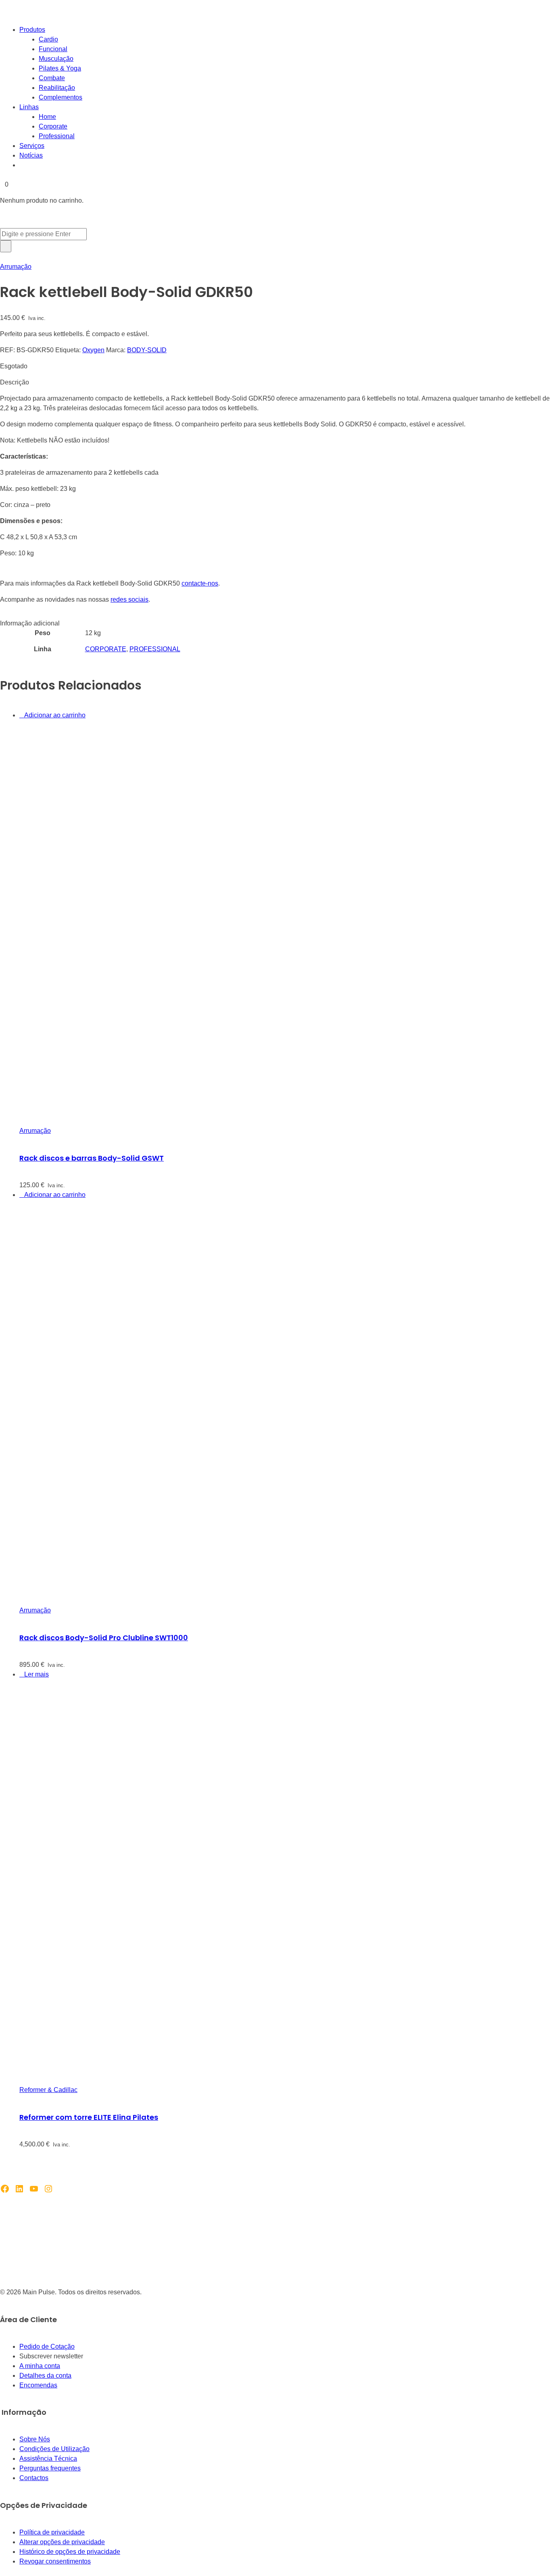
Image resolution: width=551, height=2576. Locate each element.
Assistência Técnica (48, 2459)
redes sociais (129, 599)
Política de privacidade (52, 2532)
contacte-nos (200, 583)
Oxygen (93, 350)
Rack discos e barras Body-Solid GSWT (92, 1158)
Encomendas (38, 2385)
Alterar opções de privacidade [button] (62, 2542)
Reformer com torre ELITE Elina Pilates (89, 2117)
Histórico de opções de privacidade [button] (70, 2552)
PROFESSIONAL (155, 649)
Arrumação (16, 267)
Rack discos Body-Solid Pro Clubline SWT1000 (104, 1638)
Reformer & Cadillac (48, 2090)
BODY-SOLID (147, 350)
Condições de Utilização (54, 2449)
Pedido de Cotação (47, 2346)
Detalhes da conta (45, 2376)
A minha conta (40, 2366)
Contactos (34, 2478)
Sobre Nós (35, 2439)
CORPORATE (106, 649)
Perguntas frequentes (50, 2468)
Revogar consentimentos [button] (55, 2561)
